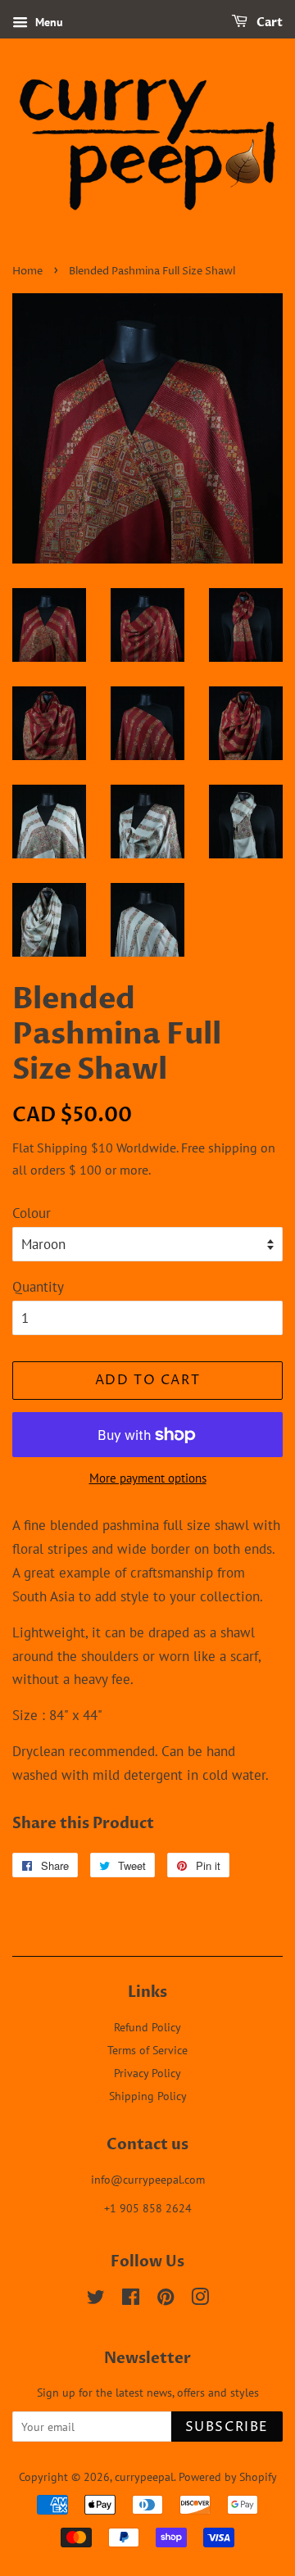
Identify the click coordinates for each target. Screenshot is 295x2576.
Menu (48, 22)
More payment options (148, 1478)
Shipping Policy (148, 2096)
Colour (32, 1213)
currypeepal (144, 2476)
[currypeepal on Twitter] (96, 2300)
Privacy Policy (147, 2073)
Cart (268, 23)
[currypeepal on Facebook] (131, 2300)
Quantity (38, 1287)
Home (27, 272)
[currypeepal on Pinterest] (166, 2300)
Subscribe (227, 2427)
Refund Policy (147, 2027)
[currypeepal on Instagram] (200, 2300)
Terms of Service (147, 2050)
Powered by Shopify (228, 2476)
